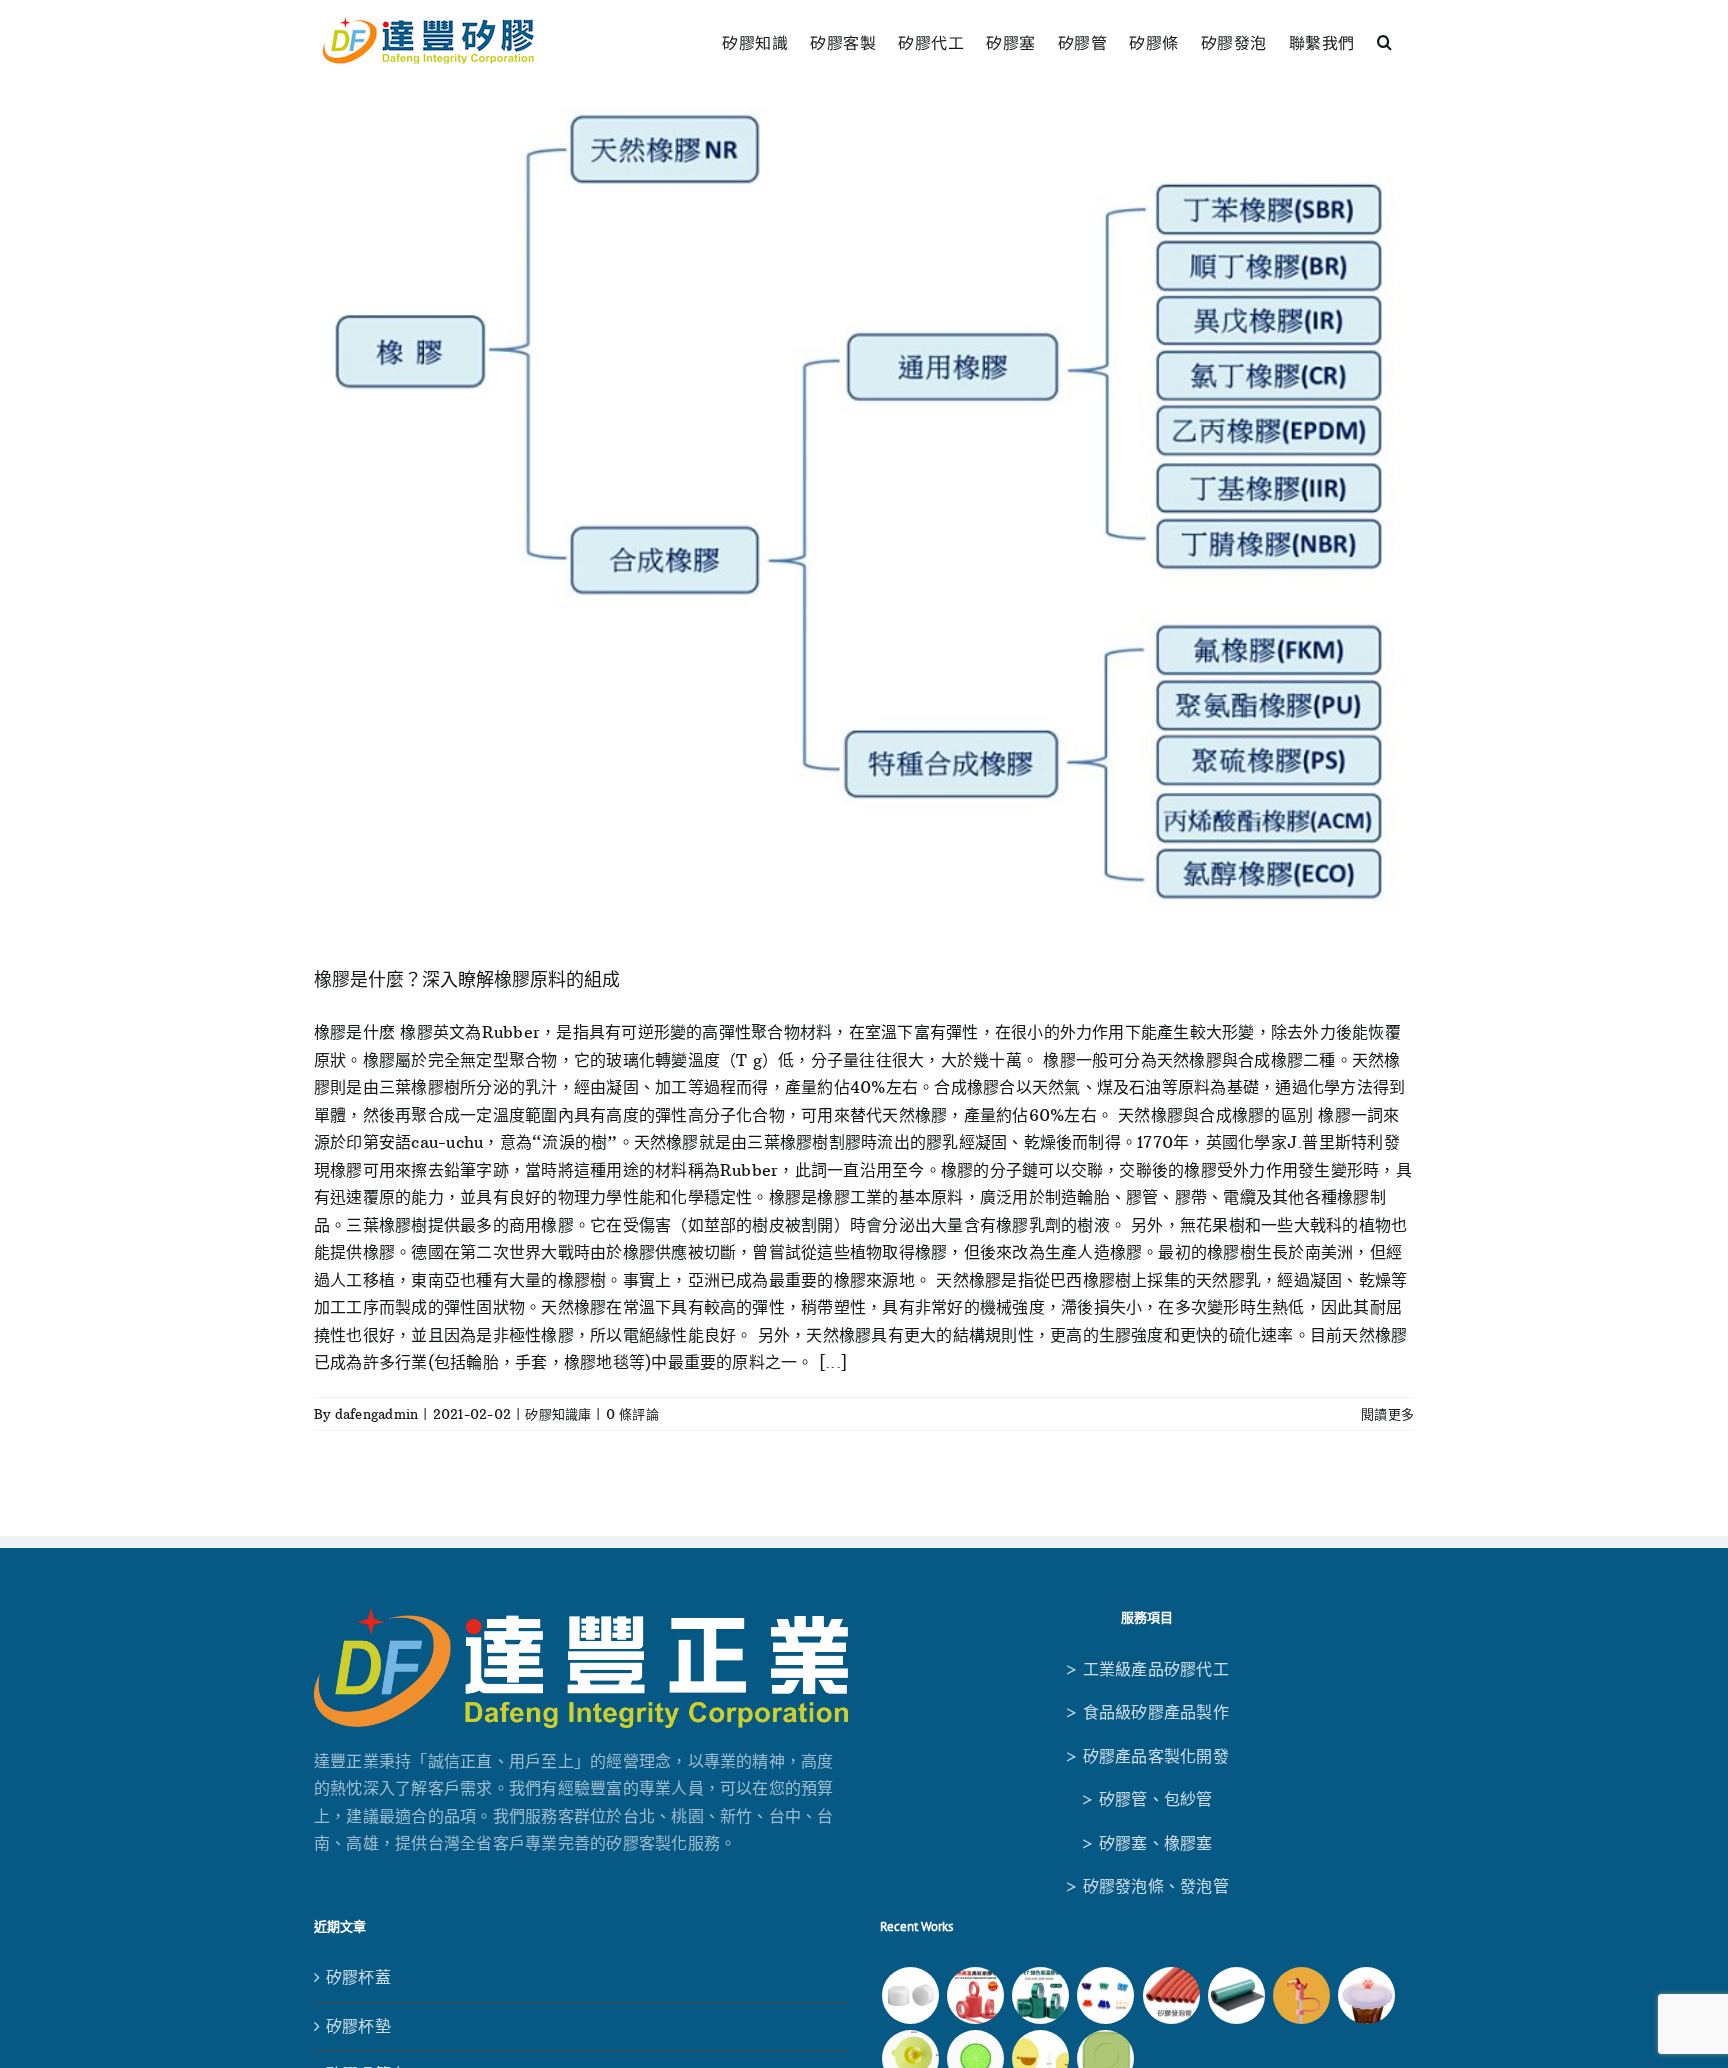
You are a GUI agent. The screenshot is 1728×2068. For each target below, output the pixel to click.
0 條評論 (632, 1414)
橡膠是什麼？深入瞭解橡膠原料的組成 (467, 980)
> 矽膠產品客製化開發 (1147, 1756)
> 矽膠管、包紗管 (1146, 1799)
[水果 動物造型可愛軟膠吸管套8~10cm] (1302, 1995)
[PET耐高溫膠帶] (1041, 1995)
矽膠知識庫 (558, 1414)
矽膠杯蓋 (358, 1977)
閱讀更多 (1387, 1414)
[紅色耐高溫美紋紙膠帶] (975, 1995)
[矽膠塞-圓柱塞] (910, 1995)
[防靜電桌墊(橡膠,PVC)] (1236, 1995)
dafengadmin (377, 1414)
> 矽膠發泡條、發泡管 (1147, 1886)
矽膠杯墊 (358, 2026)
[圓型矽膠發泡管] (1171, 1995)
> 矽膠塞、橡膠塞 (1146, 1843)
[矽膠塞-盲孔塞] (1106, 1995)
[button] (1385, 39)
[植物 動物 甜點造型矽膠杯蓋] (1367, 1995)
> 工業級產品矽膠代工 (1147, 1669)
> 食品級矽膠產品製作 (1147, 1712)
